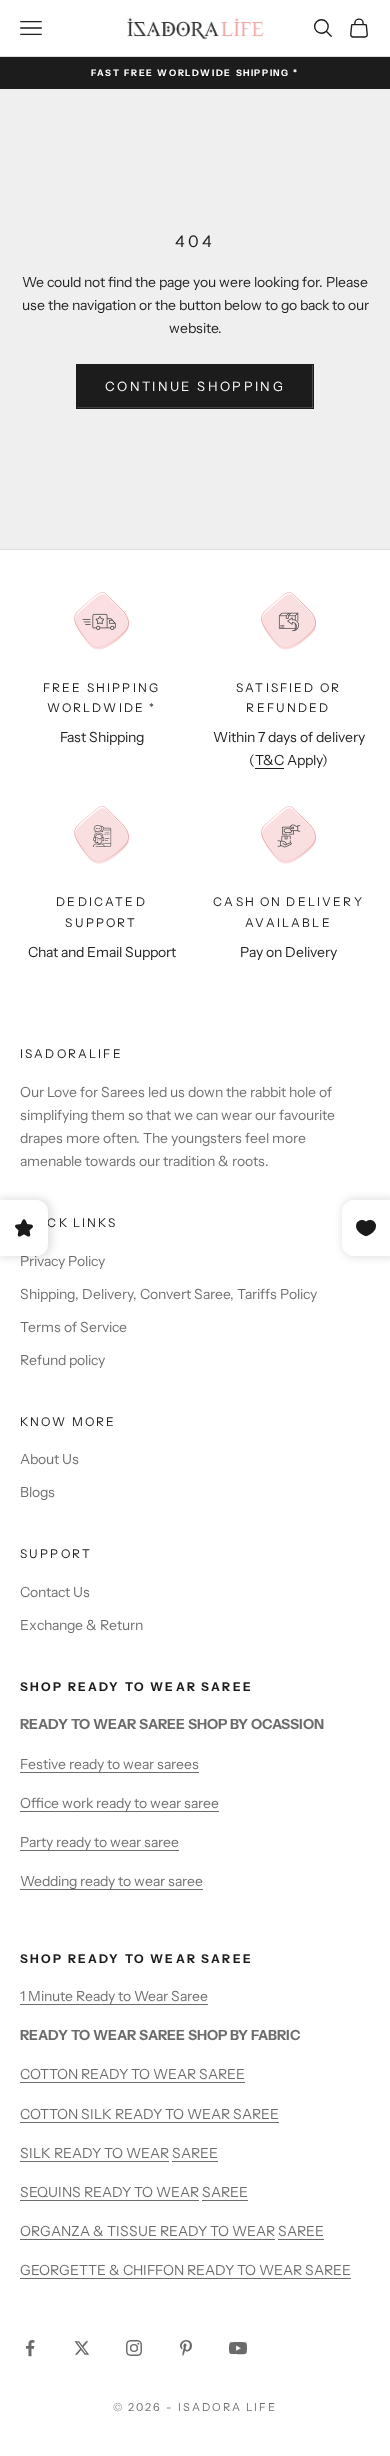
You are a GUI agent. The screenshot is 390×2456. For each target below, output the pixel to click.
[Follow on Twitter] (82, 2348)
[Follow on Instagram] (134, 2348)
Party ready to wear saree (99, 1842)
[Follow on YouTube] (238, 2348)
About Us (49, 1459)
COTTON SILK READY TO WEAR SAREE (149, 2114)
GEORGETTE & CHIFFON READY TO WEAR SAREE (185, 2270)
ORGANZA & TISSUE (90, 2231)
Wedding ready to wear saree (111, 1881)
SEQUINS (52, 2192)
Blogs (37, 1492)
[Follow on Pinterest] (186, 2348)
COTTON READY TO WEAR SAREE (132, 2074)
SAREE (195, 2153)
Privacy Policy (62, 1261)
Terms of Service (73, 1327)
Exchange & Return (81, 1625)
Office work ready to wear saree (119, 1803)
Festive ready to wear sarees (109, 1764)
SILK (37, 2153)
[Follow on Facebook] (30, 2348)
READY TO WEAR (111, 2153)
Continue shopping (195, 386)
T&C (269, 760)
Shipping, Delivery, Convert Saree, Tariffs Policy (168, 1294)
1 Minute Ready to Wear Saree (114, 1996)
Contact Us (55, 1592)
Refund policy (62, 1360)
